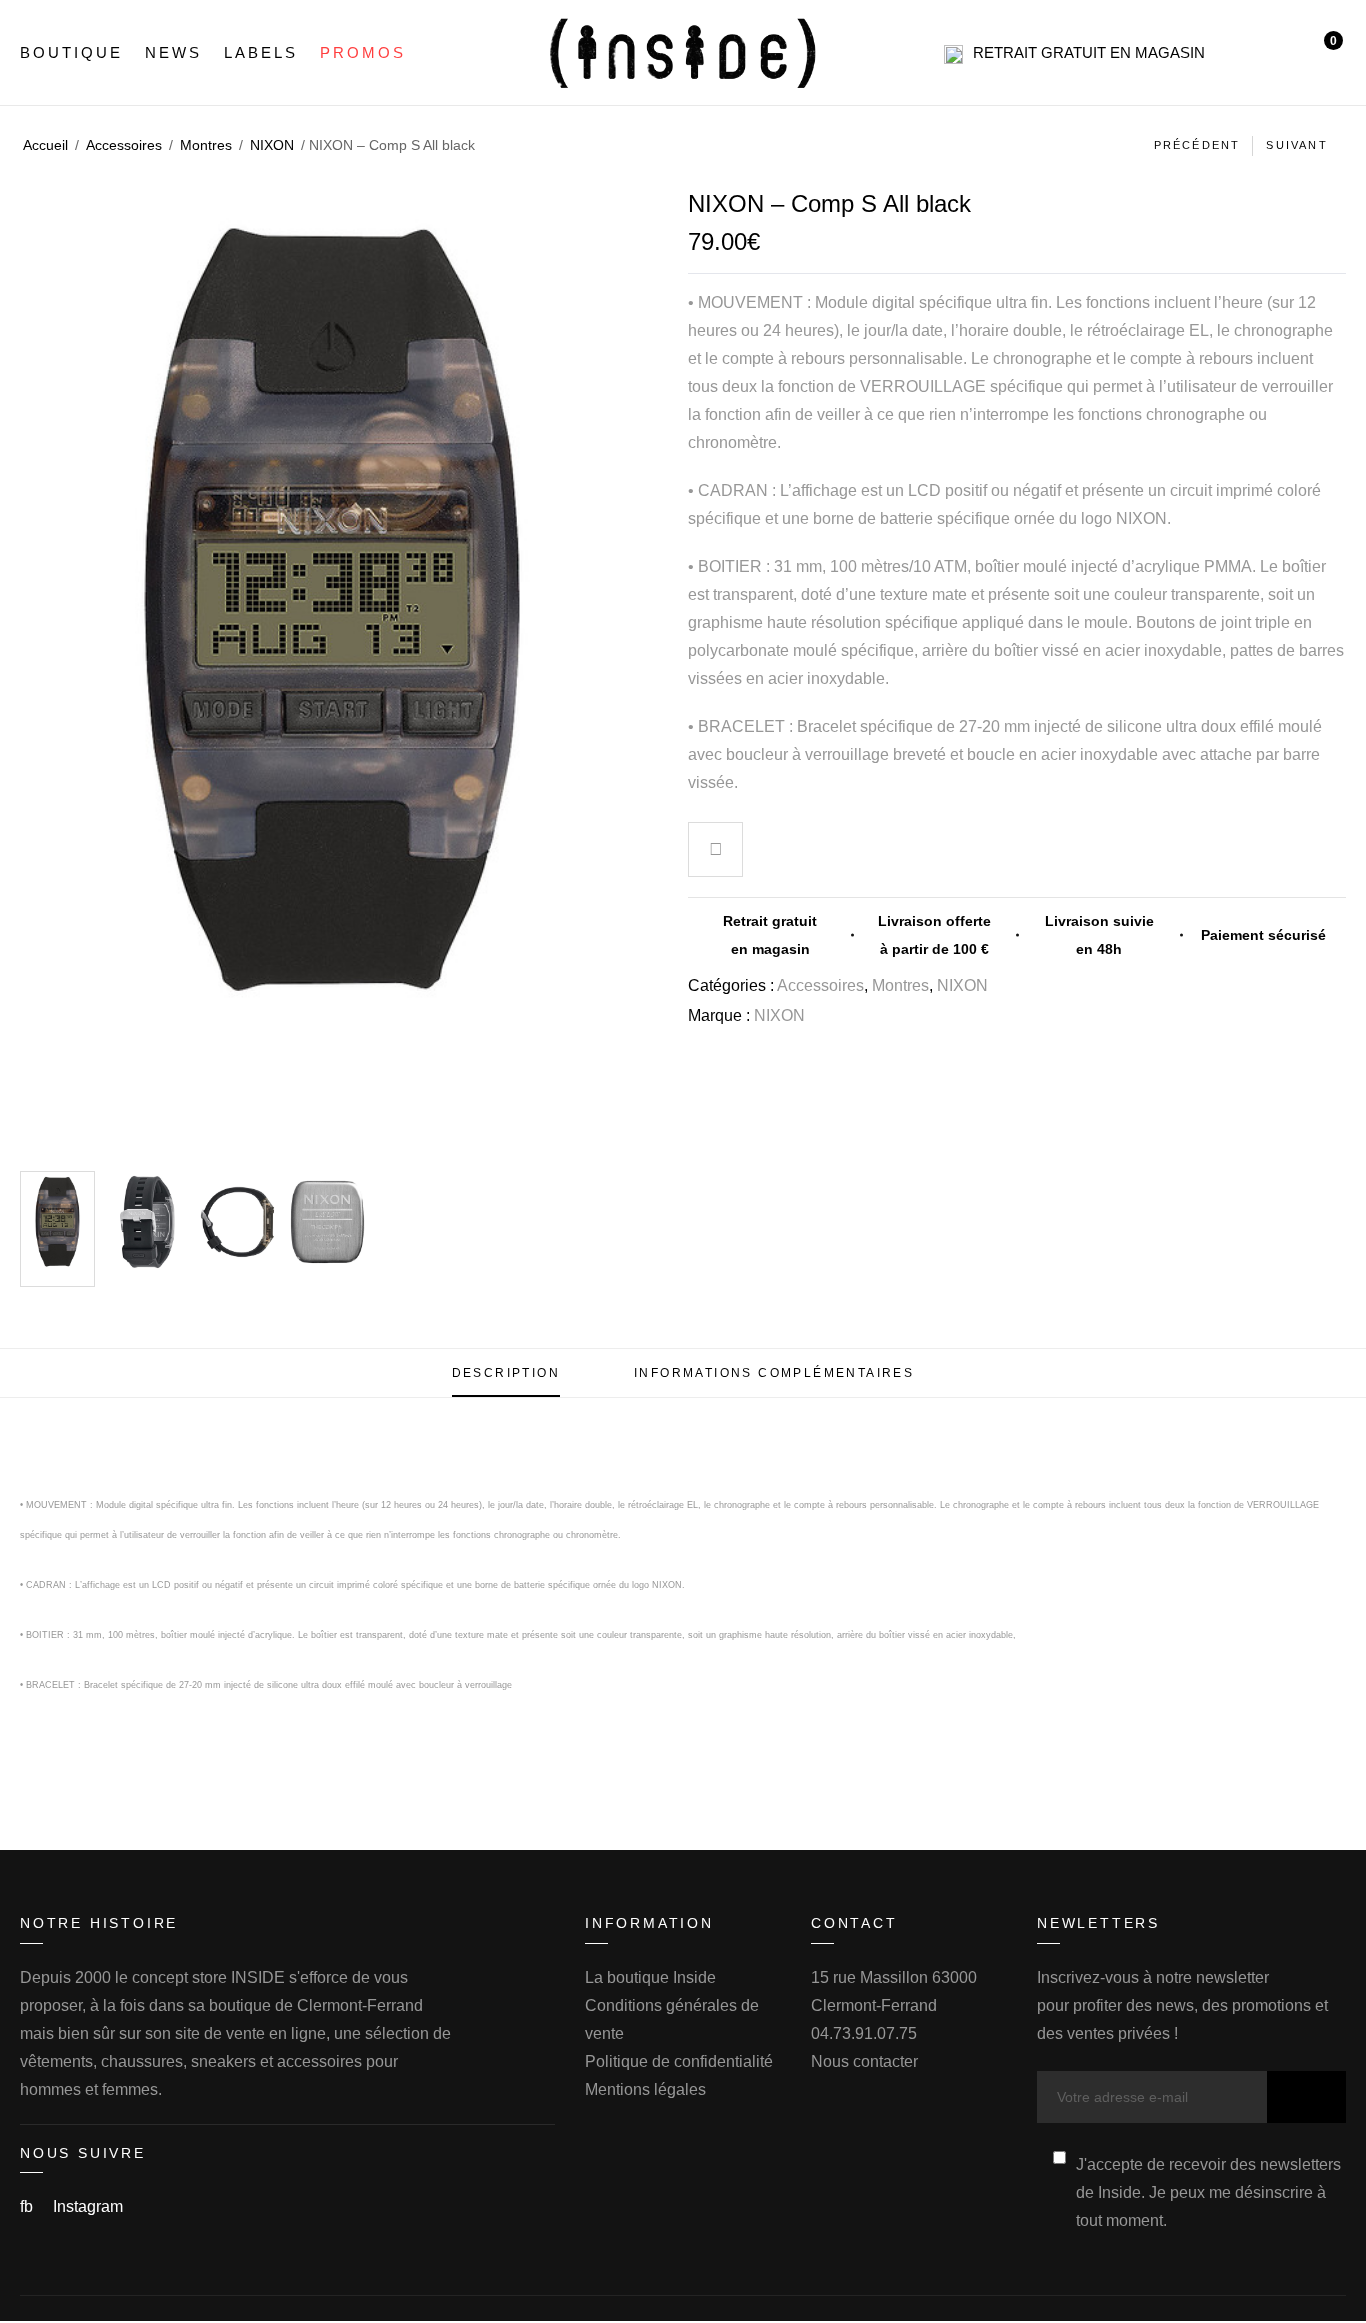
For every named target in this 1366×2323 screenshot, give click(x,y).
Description (506, 1373)
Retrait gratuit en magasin (1089, 52)
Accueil (45, 145)
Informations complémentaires (774, 1373)
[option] (57, 1229)
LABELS (261, 52)
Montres (206, 145)
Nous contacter (864, 2061)
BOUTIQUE (71, 52)
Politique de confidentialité (679, 2061)
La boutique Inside (650, 1977)
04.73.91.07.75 (864, 2033)
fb (28, 2206)
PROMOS (363, 52)
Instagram (88, 2206)
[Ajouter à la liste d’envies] (716, 852)
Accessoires (124, 145)
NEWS (173, 52)
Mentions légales (645, 2089)
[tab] (506, 1373)
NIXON (272, 145)
